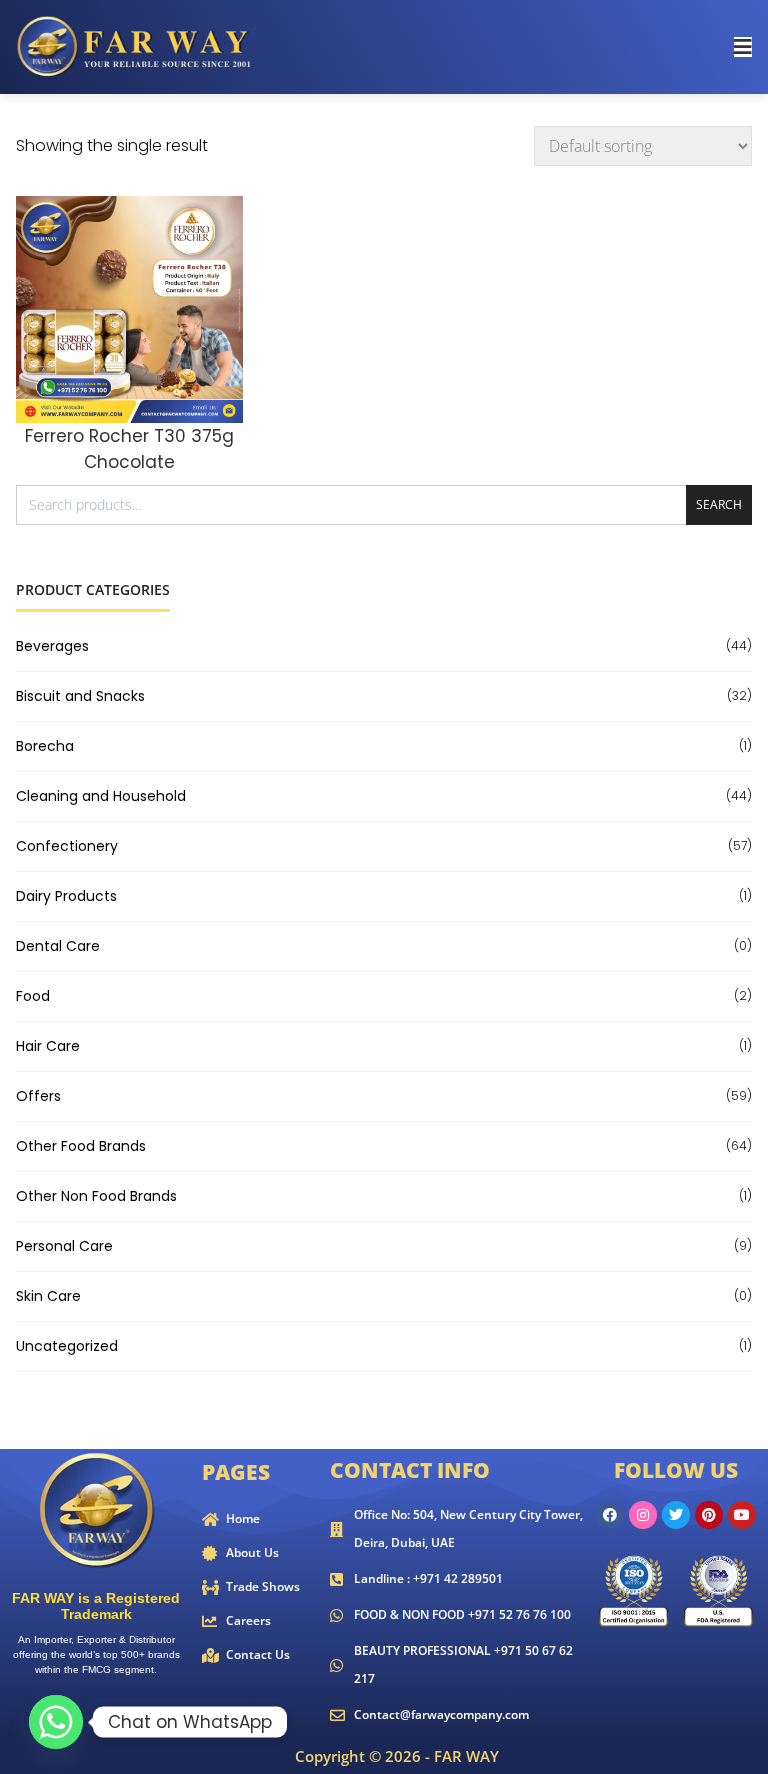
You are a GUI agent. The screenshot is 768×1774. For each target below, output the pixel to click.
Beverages (52, 646)
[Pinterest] (709, 1515)
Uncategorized (67, 1346)
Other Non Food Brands (96, 1196)
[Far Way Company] (136, 45)
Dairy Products (66, 896)
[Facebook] (610, 1515)
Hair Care (48, 1046)
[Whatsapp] (56, 1722)
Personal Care (64, 1246)
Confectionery (67, 846)
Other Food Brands (81, 1146)
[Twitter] (676, 1515)
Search (719, 504)
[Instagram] (643, 1515)
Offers (38, 1096)
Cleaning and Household (101, 796)
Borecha (45, 746)
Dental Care (58, 946)
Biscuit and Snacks (80, 696)
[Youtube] (742, 1515)
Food (33, 996)
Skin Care (48, 1296)
